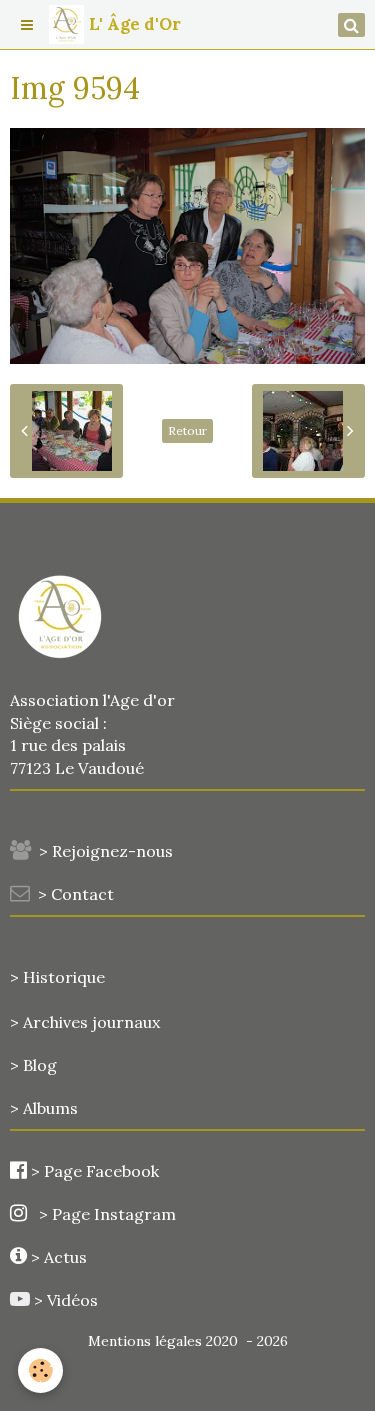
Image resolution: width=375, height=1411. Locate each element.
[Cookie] (40, 1370)
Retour (187, 430)
